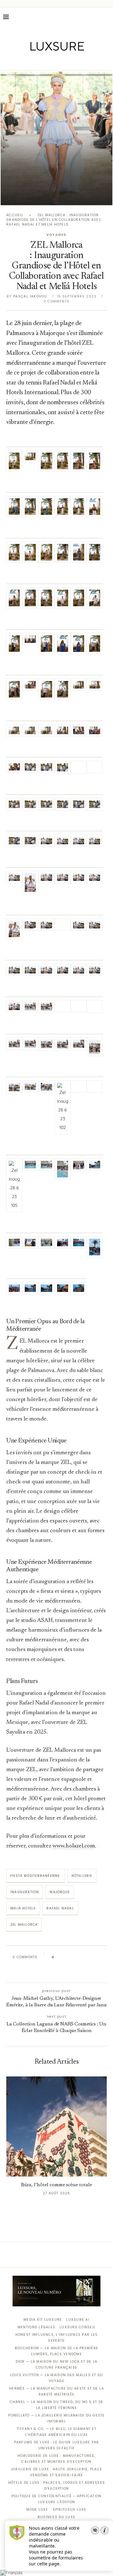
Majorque (60, 1892)
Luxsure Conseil (78, 2327)
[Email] (79, 61)
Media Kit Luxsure (43, 2320)
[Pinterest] (61, 61)
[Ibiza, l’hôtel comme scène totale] (56, 2126)
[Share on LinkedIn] (83, 1957)
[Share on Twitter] (71, 1957)
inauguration (25, 1892)
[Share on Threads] (95, 1957)
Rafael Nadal (60, 1908)
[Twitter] (43, 61)
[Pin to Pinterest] (77, 1957)
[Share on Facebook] (65, 1957)
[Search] (107, 17)
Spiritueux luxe (70, 2510)
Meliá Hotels (23, 1908)
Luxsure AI (78, 2320)
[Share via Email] (55, 1971)
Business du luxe (56, 2517)
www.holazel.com (74, 1846)
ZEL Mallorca (24, 1925)
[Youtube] (70, 61)
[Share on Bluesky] (101, 1957)
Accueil (15, 215)
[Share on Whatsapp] (89, 1957)
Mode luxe (37, 2510)
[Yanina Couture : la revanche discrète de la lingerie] (56, 138)
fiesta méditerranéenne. (36, 1876)
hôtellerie (82, 1876)
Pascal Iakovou (30, 296)
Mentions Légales (36, 2327)
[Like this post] (58, 1957)
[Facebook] (35, 61)
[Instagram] (52, 61)
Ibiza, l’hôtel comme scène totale (56, 2185)
